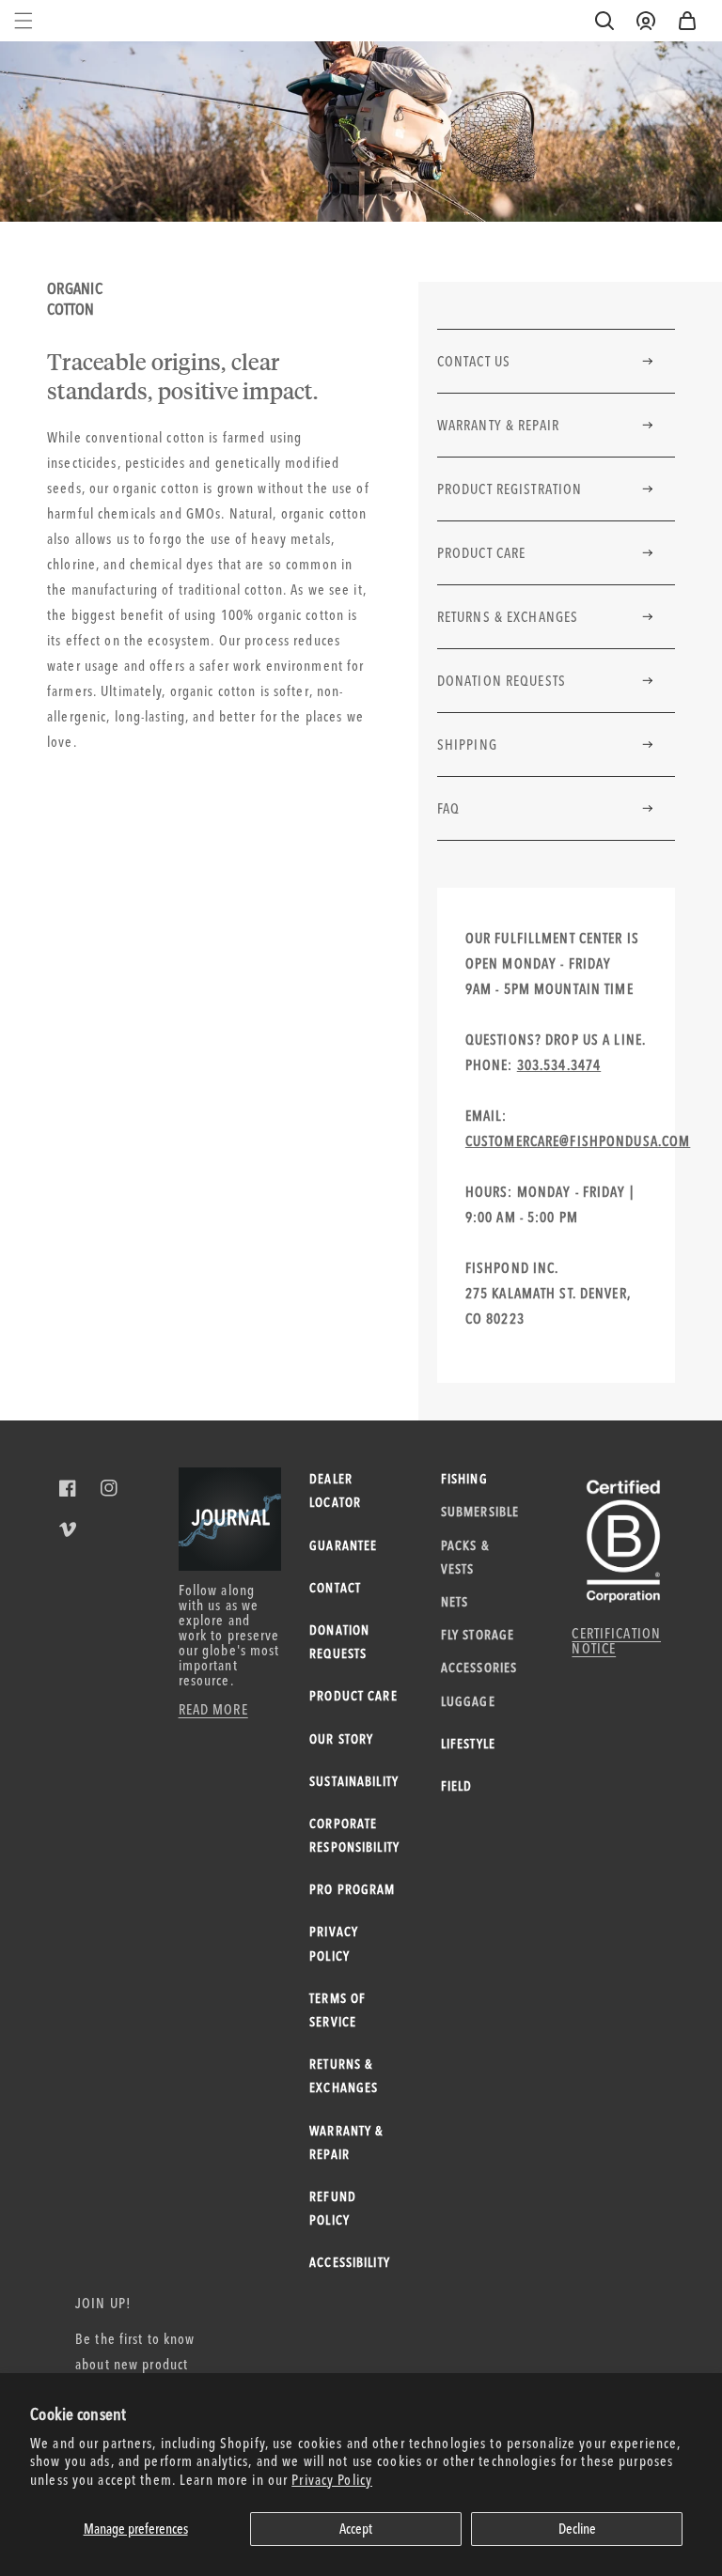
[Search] (604, 21)
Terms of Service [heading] (337, 2010)
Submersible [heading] (479, 1512)
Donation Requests (502, 681)
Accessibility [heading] (350, 2262)
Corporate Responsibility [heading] (354, 1835)
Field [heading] (457, 1786)
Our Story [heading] (341, 1739)
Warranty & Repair (498, 425)
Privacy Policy (332, 2480)
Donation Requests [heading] (339, 1642)
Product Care (482, 553)
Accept (356, 2529)
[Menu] (24, 21)
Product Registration (510, 489)
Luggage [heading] (468, 1701)
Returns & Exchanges (508, 617)
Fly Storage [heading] (478, 1635)
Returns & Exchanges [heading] (344, 2076)
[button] (687, 21)
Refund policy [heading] (333, 2208)
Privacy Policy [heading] (334, 1943)
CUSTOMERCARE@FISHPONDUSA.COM (578, 1141)
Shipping (467, 745)
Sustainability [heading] (354, 1781)
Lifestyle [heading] (468, 1744)
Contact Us (474, 361)
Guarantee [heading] (343, 1545)
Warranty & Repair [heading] (346, 2142)
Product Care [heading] (353, 1696)
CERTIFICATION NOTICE (616, 1641)
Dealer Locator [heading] (335, 1490)
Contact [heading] (335, 1588)
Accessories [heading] (479, 1668)
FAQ (448, 808)
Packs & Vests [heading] (465, 1557)
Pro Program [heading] (352, 1889)
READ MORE (213, 1709)
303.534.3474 (559, 1065)
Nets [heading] (455, 1602)
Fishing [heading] (464, 1479)
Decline (577, 2529)
